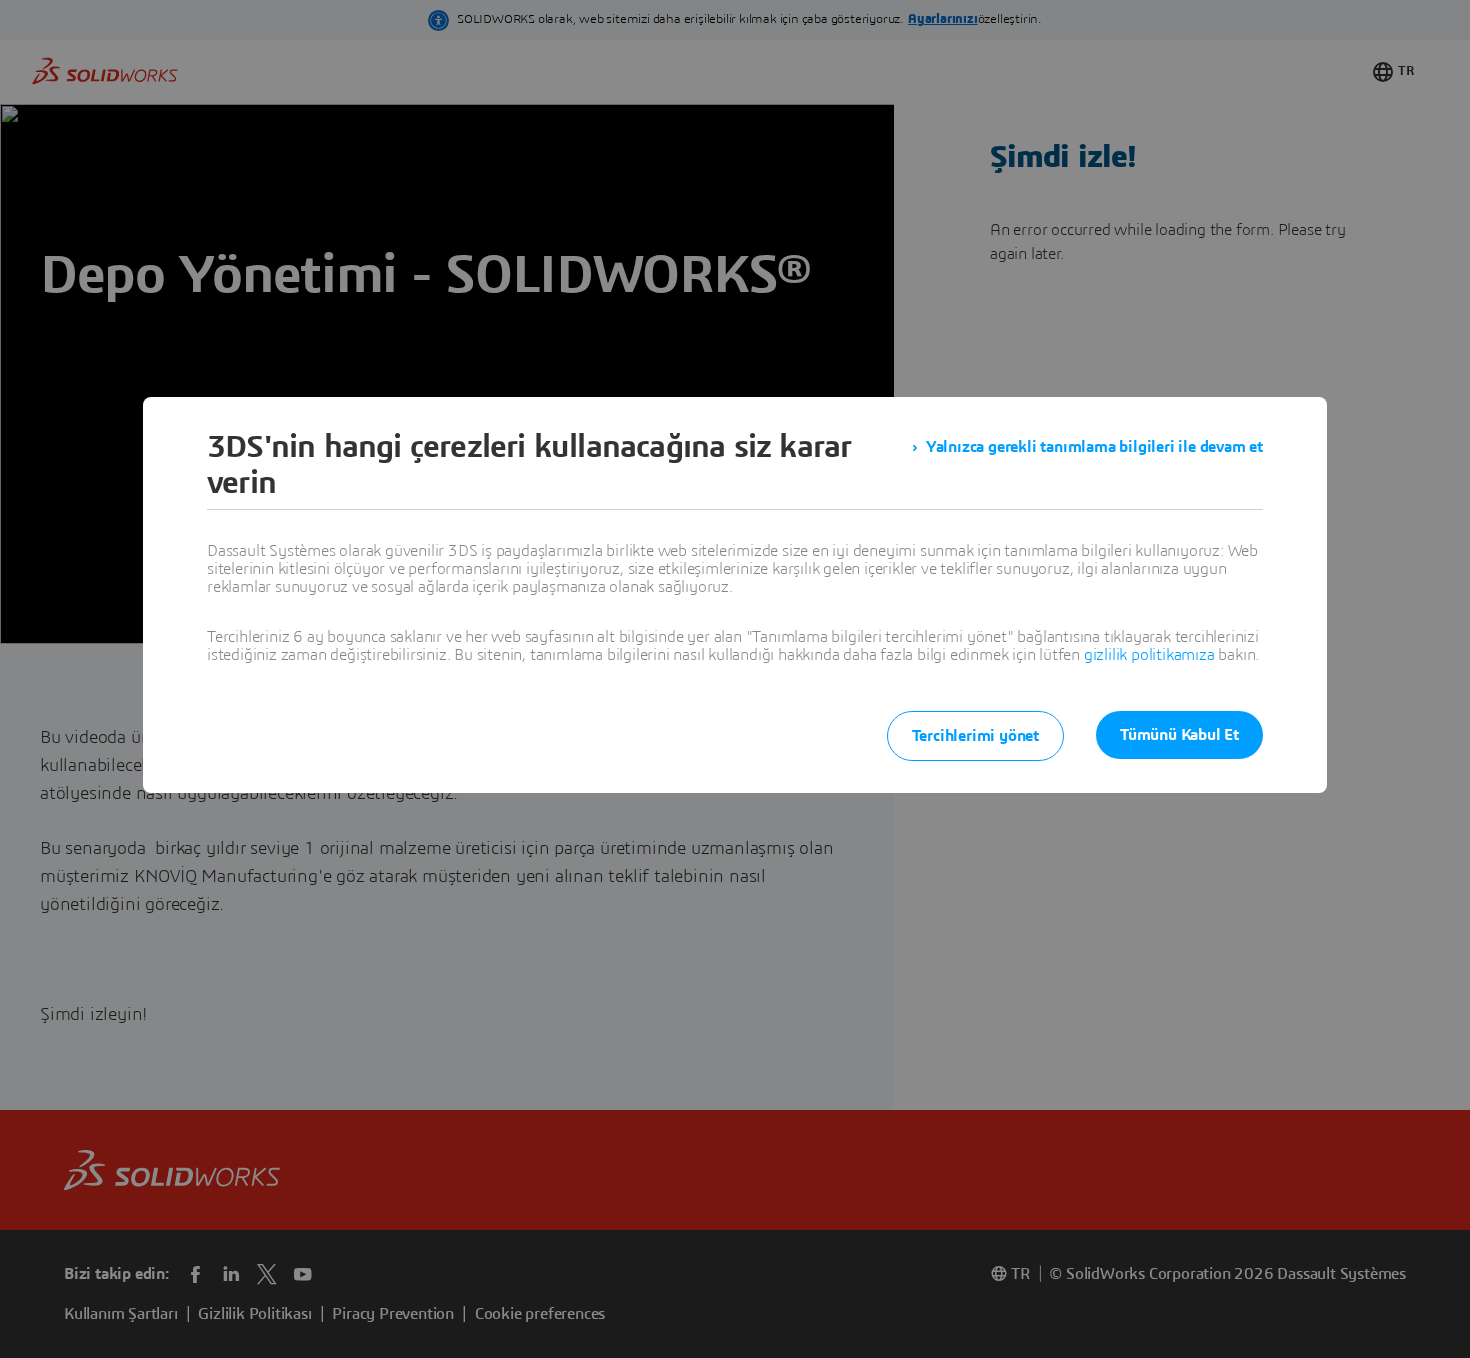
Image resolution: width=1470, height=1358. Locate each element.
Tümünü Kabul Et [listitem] (1179, 735)
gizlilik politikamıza (1149, 655)
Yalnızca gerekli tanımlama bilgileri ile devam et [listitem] (1094, 447)
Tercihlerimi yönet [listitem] (975, 736)
